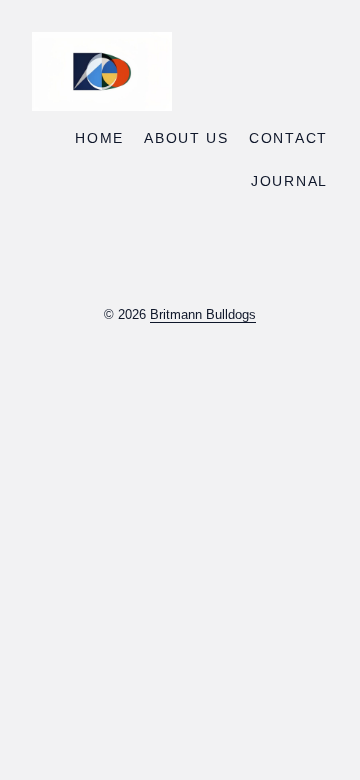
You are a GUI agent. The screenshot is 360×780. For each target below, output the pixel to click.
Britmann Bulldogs (203, 314)
